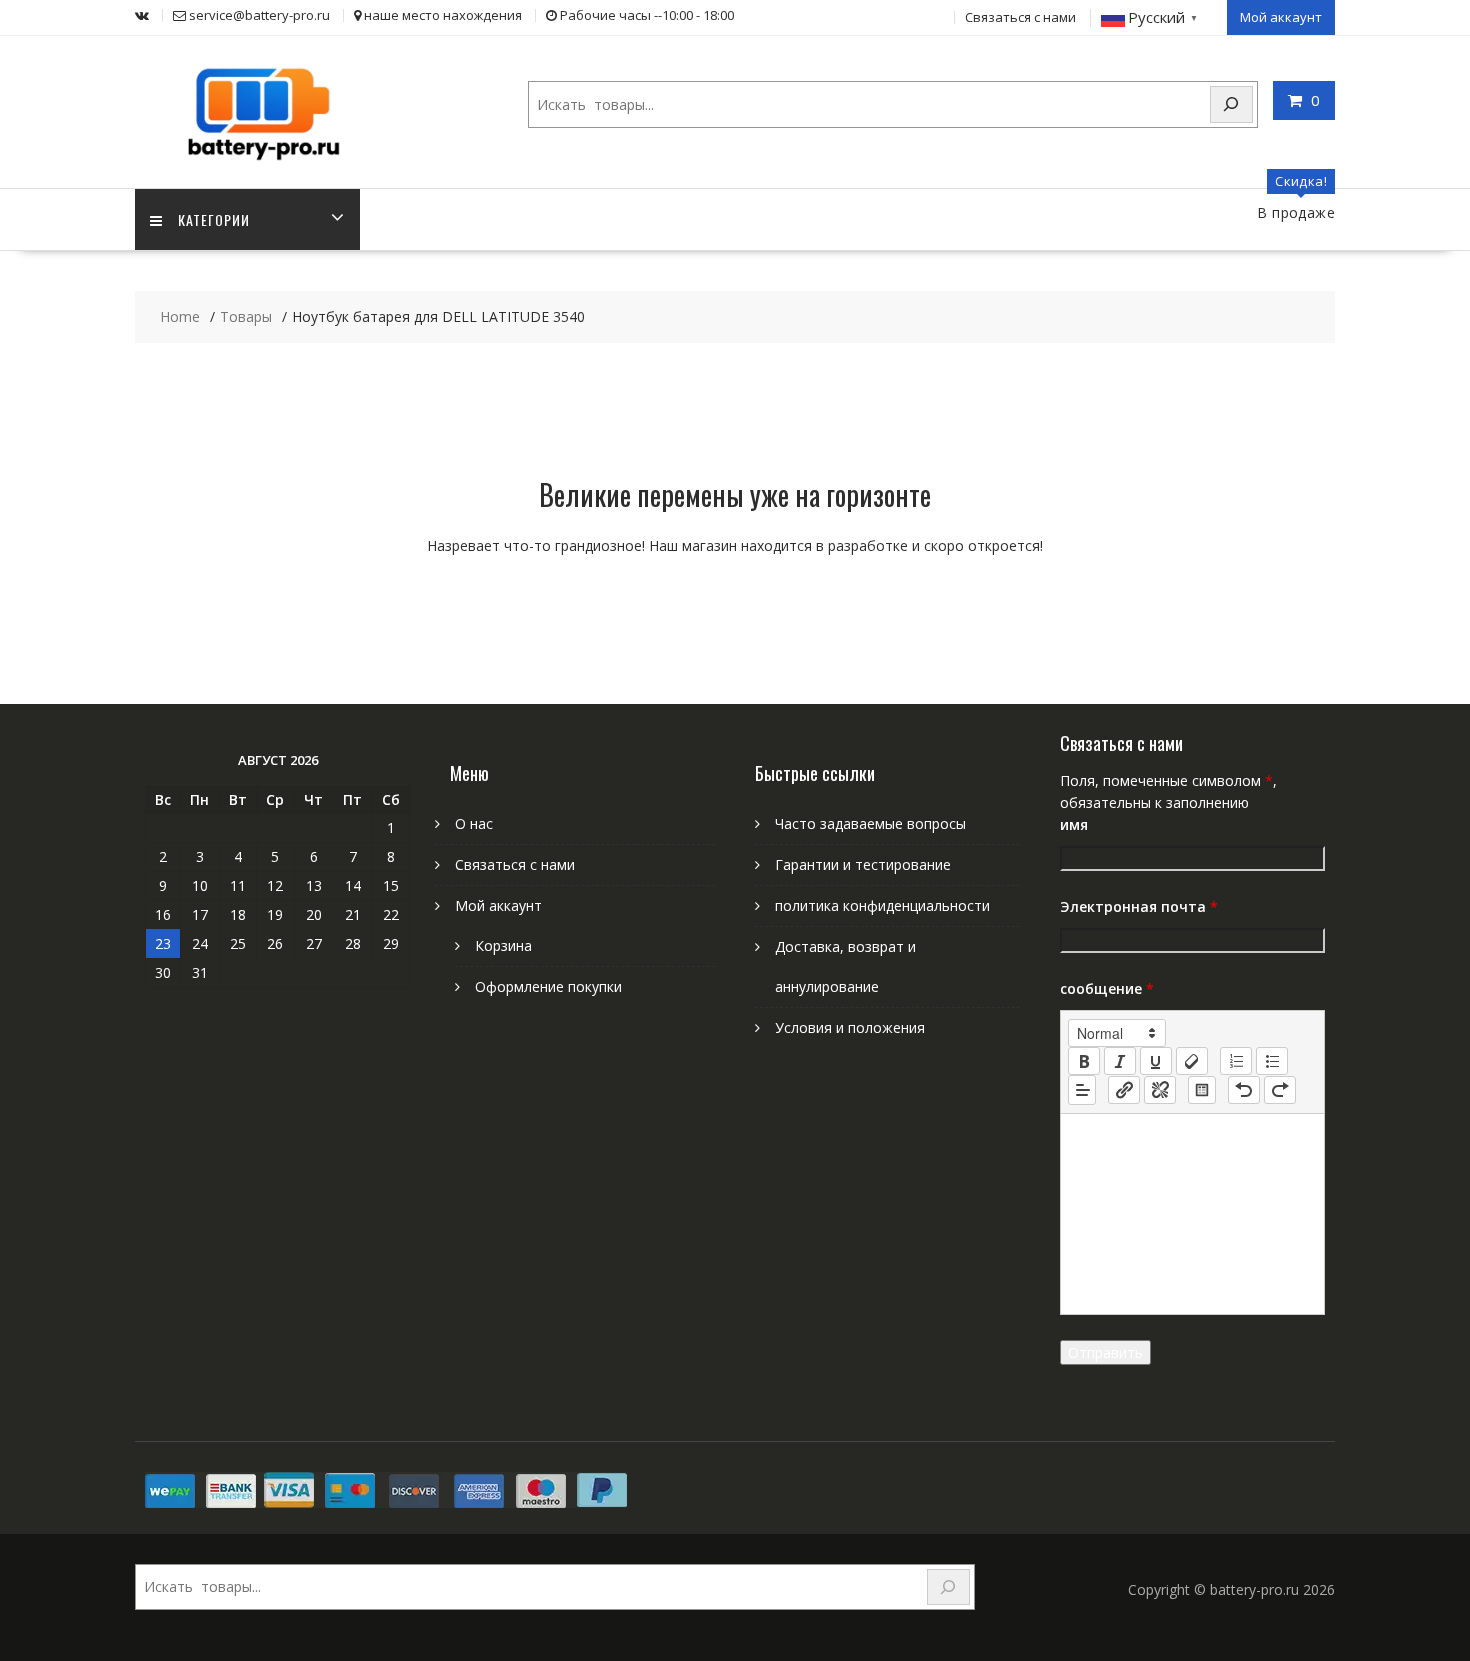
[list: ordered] (1236, 1061)
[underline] (1156, 1061)
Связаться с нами (1020, 17)
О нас (474, 823)
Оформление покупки (548, 986)
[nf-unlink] (1160, 1090)
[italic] (1120, 1061)
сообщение (1107, 988)
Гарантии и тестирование (863, 864)
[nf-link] (1124, 1090)
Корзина (503, 945)
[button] (1117, 1033)
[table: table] (1202, 1090)
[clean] (1192, 1061)
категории (214, 219)
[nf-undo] (1244, 1090)
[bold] (1084, 1061)
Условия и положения (850, 1027)
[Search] (1232, 104)
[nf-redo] (1280, 1090)
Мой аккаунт (1281, 17)
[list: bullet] (1272, 1061)
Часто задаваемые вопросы (870, 823)
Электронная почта (1139, 906)
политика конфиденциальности (882, 905)
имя (1074, 824)
